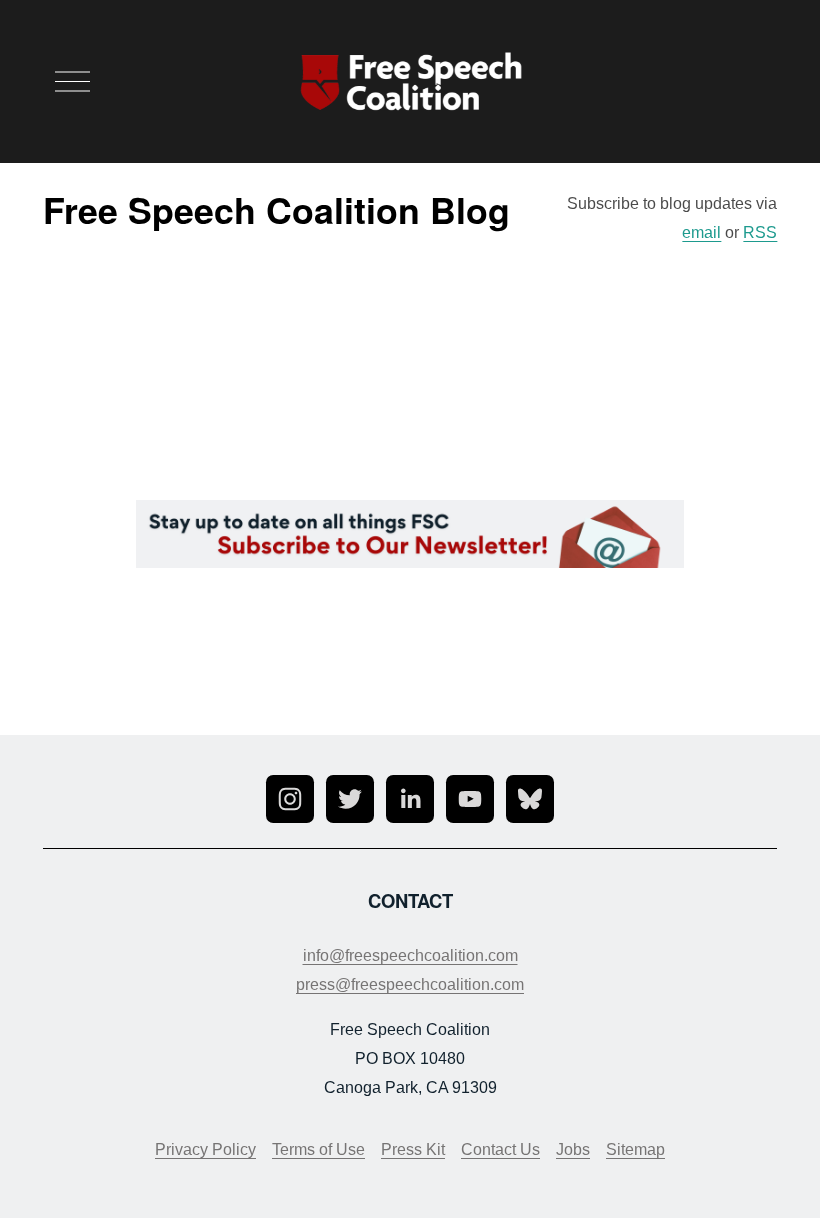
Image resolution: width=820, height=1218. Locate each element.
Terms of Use (318, 1149)
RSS (760, 232)
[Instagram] (290, 799)
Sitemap (635, 1149)
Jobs (573, 1149)
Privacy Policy (205, 1149)
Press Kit (413, 1149)
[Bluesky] (530, 799)
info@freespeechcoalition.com (410, 955)
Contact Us (500, 1149)
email (701, 232)
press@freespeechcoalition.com (410, 984)
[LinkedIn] (410, 799)
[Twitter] (350, 799)
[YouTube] (470, 799)
